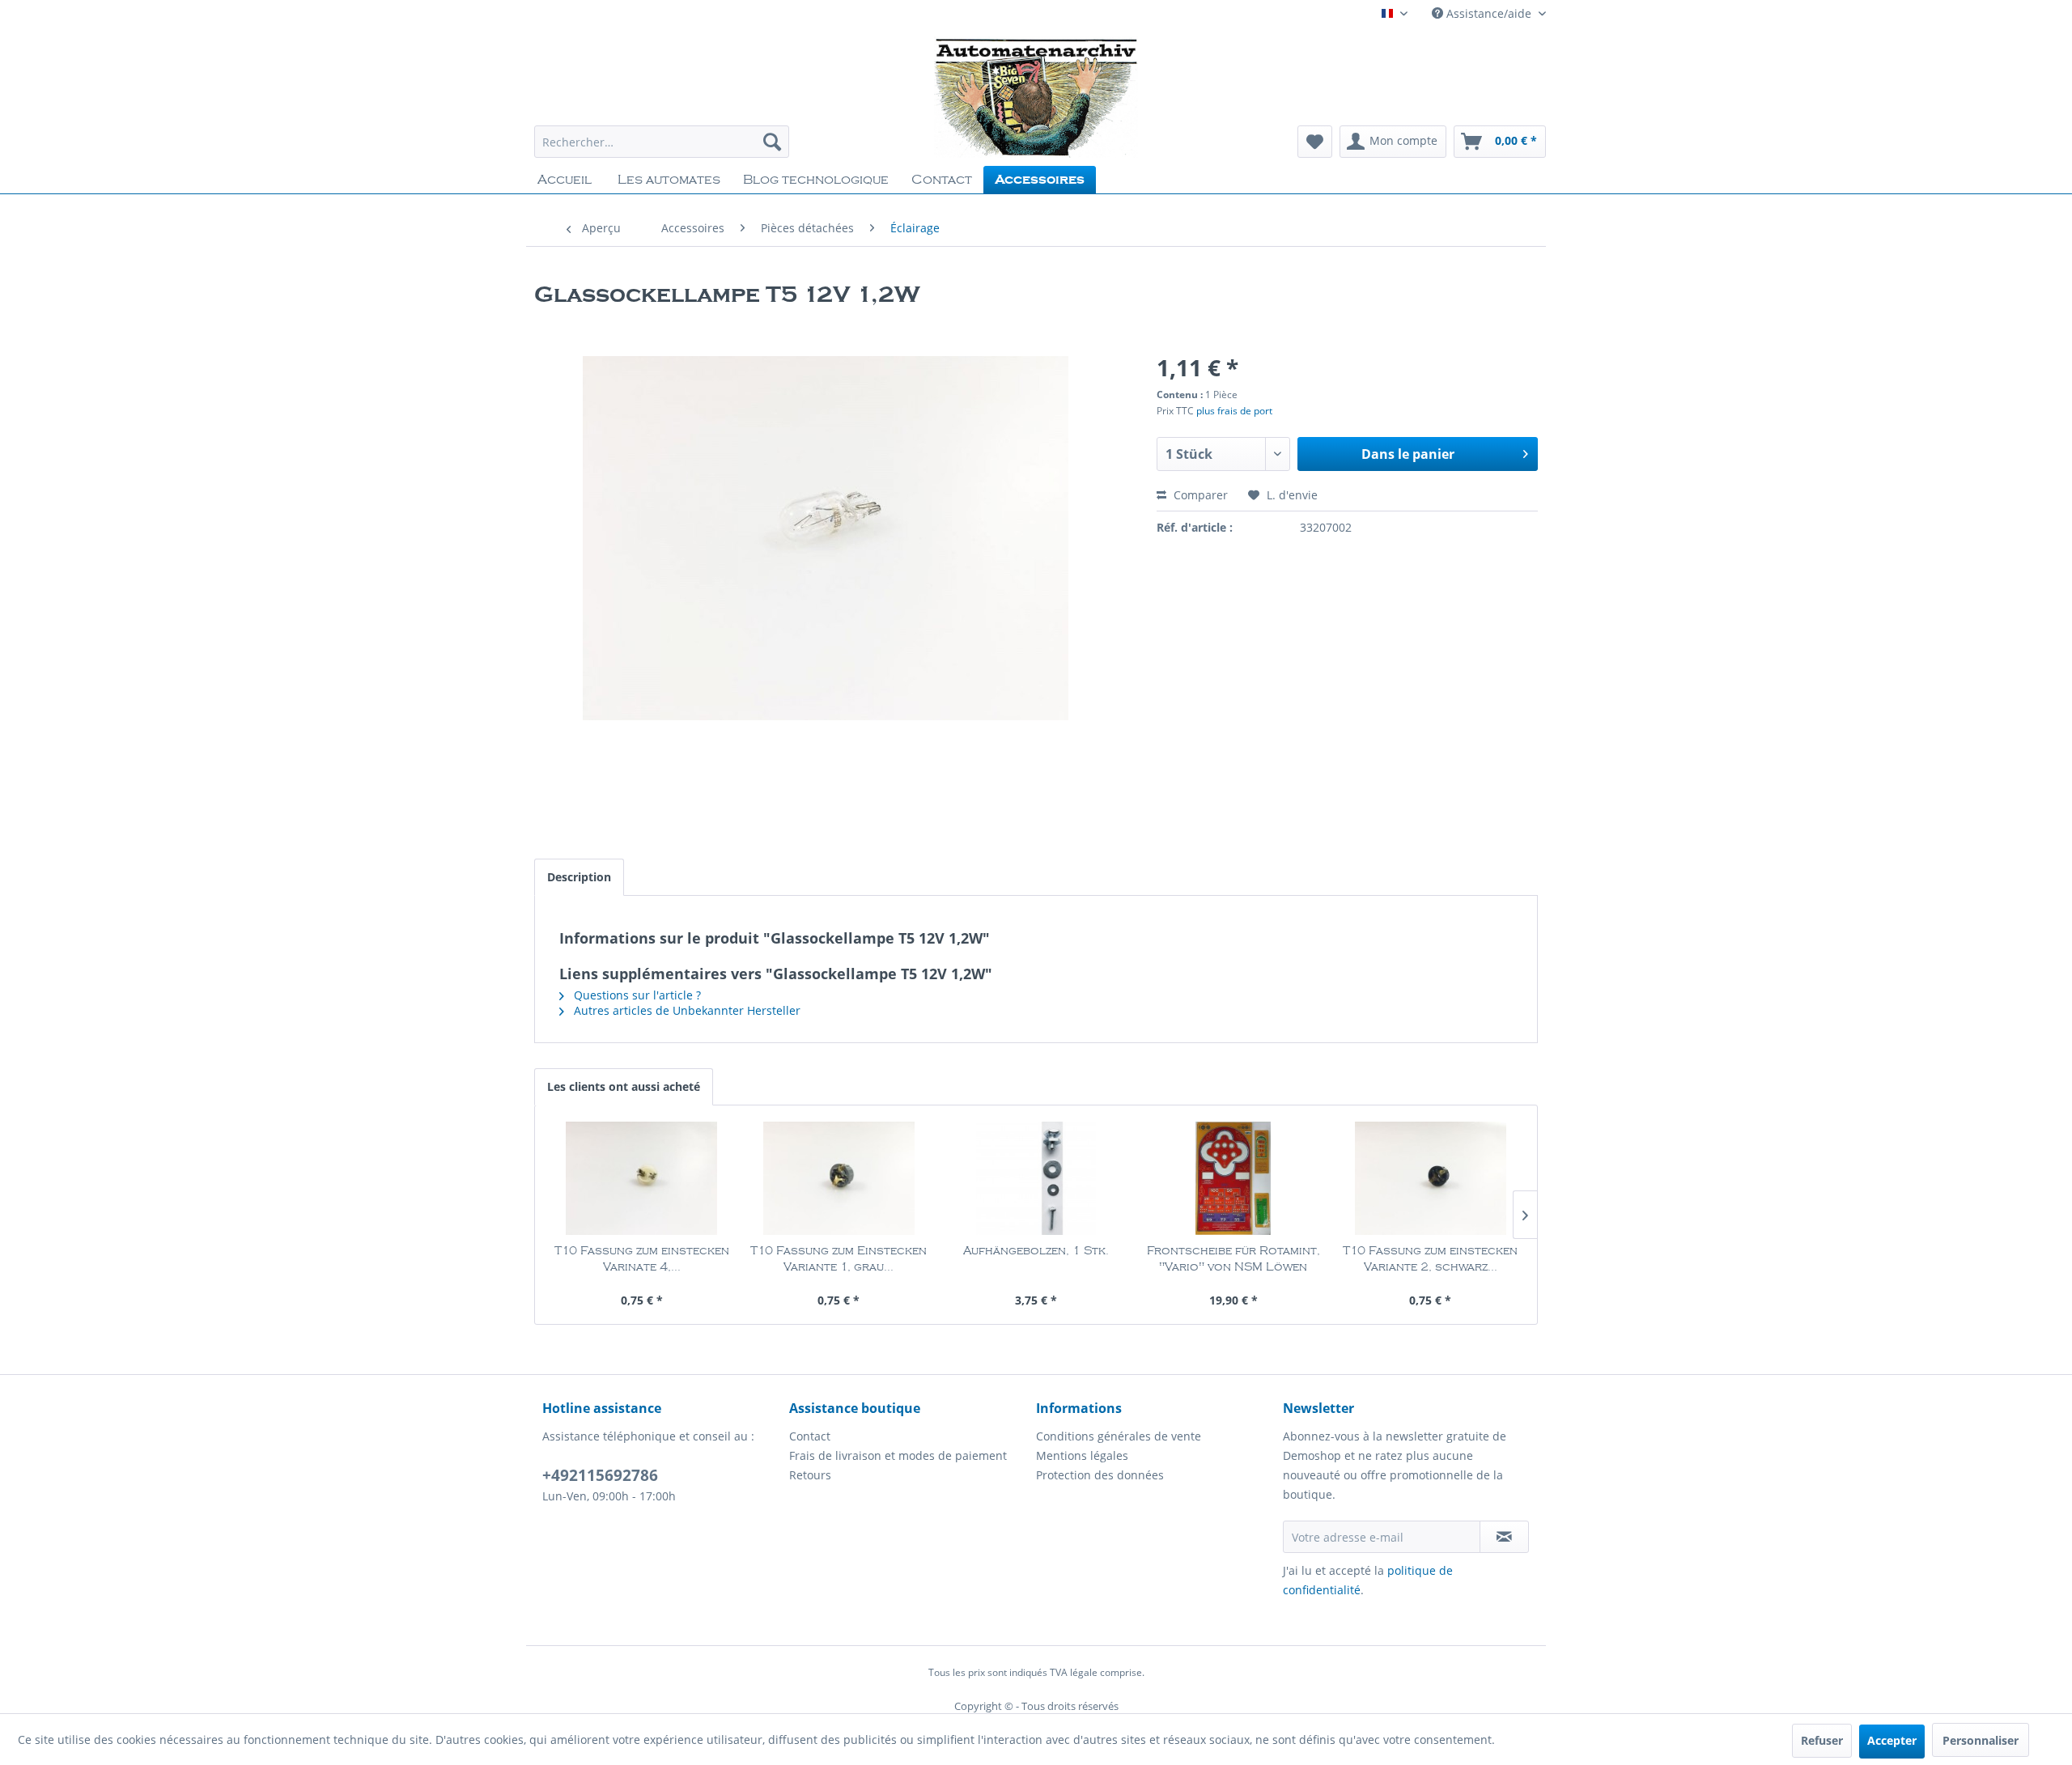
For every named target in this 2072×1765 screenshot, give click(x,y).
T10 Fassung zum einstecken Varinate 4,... (642, 1259)
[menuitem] (662, 142)
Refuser (1822, 1740)
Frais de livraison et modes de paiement (898, 1455)
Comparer (1199, 495)
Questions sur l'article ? (636, 995)
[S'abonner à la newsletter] (1504, 1537)
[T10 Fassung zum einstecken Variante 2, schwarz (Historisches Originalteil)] (1430, 1178)
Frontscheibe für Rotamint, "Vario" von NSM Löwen (1233, 1259)
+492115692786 (600, 1475)
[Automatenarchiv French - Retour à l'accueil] (1036, 97)
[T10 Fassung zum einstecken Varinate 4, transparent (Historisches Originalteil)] (642, 1178)
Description (579, 877)
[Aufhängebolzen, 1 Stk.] (1036, 1178)
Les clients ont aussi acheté (624, 1086)
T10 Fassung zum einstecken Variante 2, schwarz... (1430, 1259)
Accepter (1892, 1740)
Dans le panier (1408, 454)
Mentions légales (1082, 1455)
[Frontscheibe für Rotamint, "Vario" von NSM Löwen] (1233, 1178)
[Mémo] (1315, 142)
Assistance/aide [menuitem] (1489, 13)
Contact (810, 1436)
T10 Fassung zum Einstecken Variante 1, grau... (839, 1259)
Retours (810, 1475)
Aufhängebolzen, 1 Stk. (1036, 1251)
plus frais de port (1234, 411)
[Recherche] (772, 142)
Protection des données (1100, 1475)
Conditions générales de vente (1119, 1436)
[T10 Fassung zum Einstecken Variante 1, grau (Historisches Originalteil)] (839, 1178)
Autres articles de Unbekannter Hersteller (686, 1010)
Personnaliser (1981, 1740)
